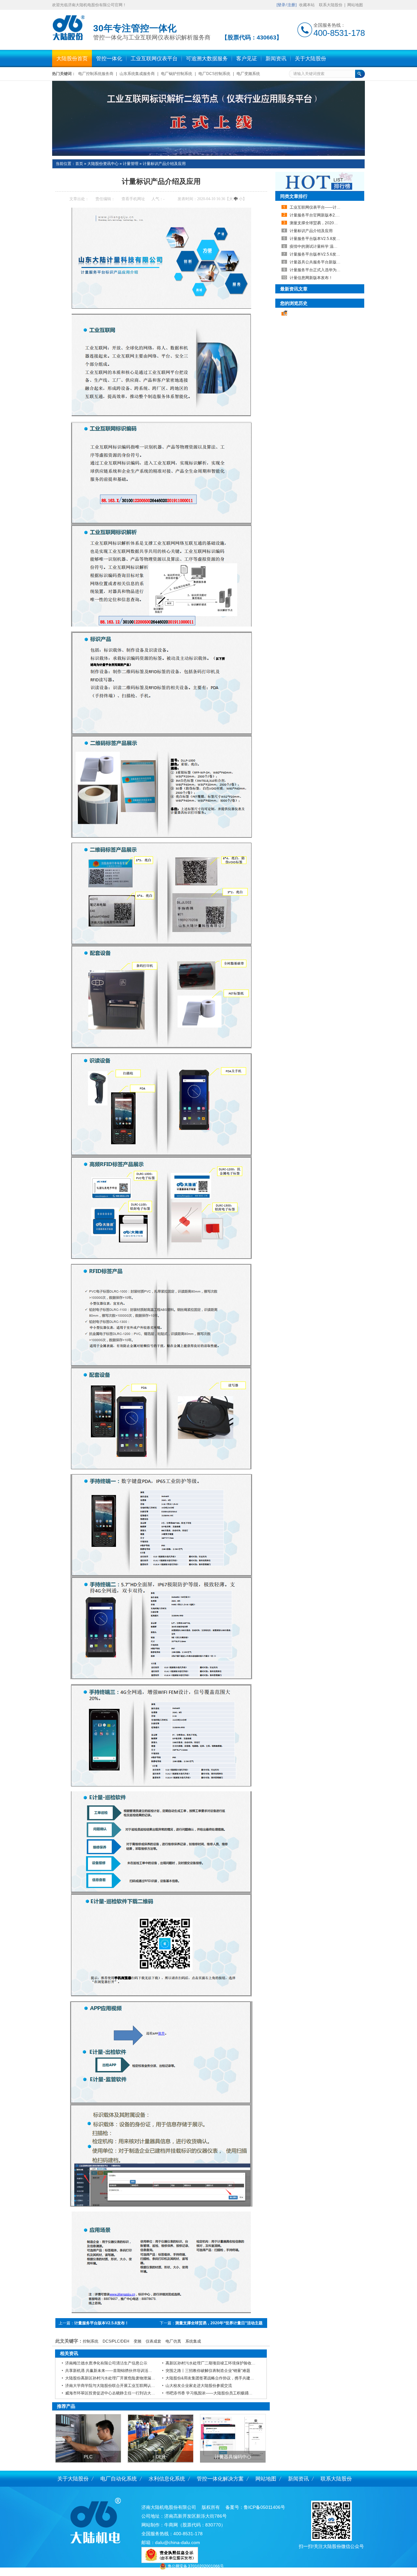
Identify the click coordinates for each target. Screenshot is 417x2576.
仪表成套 (153, 2341)
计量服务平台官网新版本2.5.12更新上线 (324, 215)
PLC (88, 2457)
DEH (160, 2457)
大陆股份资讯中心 (103, 164)
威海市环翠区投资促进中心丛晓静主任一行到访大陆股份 (114, 2393)
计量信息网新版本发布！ (311, 278)
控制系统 (91, 2341)
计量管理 (131, 164)
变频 (137, 2341)
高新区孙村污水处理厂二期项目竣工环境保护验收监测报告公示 (220, 2363)
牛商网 (171, 2525)
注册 (291, 5)
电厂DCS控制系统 (214, 74)
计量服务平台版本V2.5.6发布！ (317, 254)
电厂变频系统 (248, 74)
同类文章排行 (294, 196)
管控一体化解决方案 (220, 2479)
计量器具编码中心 (233, 2457)
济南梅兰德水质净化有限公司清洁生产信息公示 (106, 2363)
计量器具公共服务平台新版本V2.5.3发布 (325, 262)
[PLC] (88, 2438)
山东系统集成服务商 (137, 74)
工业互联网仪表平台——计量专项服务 (323, 207)
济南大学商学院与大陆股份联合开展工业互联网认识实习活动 (118, 2386)
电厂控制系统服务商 (96, 74)
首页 (79, 164)
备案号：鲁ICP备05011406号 (255, 2507)
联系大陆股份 (331, 5)
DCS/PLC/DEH (116, 2341)
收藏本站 (307, 5)
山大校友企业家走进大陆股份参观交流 (199, 2386)
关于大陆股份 (73, 2479)
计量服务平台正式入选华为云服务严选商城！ (329, 270)
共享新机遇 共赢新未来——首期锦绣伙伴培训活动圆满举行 (116, 2371)
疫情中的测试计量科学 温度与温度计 (321, 246)
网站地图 (355, 5)
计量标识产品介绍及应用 (164, 164)
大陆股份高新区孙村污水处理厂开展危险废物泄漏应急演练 (116, 2378)
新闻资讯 (298, 2479)
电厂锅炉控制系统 (177, 74)
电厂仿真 (173, 2341)
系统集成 (193, 2341)
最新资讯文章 (294, 289)
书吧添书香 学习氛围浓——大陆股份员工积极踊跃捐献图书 (217, 2393)
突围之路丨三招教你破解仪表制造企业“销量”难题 (208, 2371)
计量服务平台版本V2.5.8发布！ (101, 2323)
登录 (281, 5)
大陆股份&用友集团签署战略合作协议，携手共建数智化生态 (218, 2378)
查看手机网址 (133, 199)
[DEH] (161, 2438)
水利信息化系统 (167, 2479)
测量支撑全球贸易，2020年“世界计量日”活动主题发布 (337, 223)
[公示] (170, 2561)
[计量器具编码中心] (233, 2438)
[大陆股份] (68, 39)
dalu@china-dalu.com (178, 2542)
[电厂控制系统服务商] (208, 118)
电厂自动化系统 (119, 2479)
